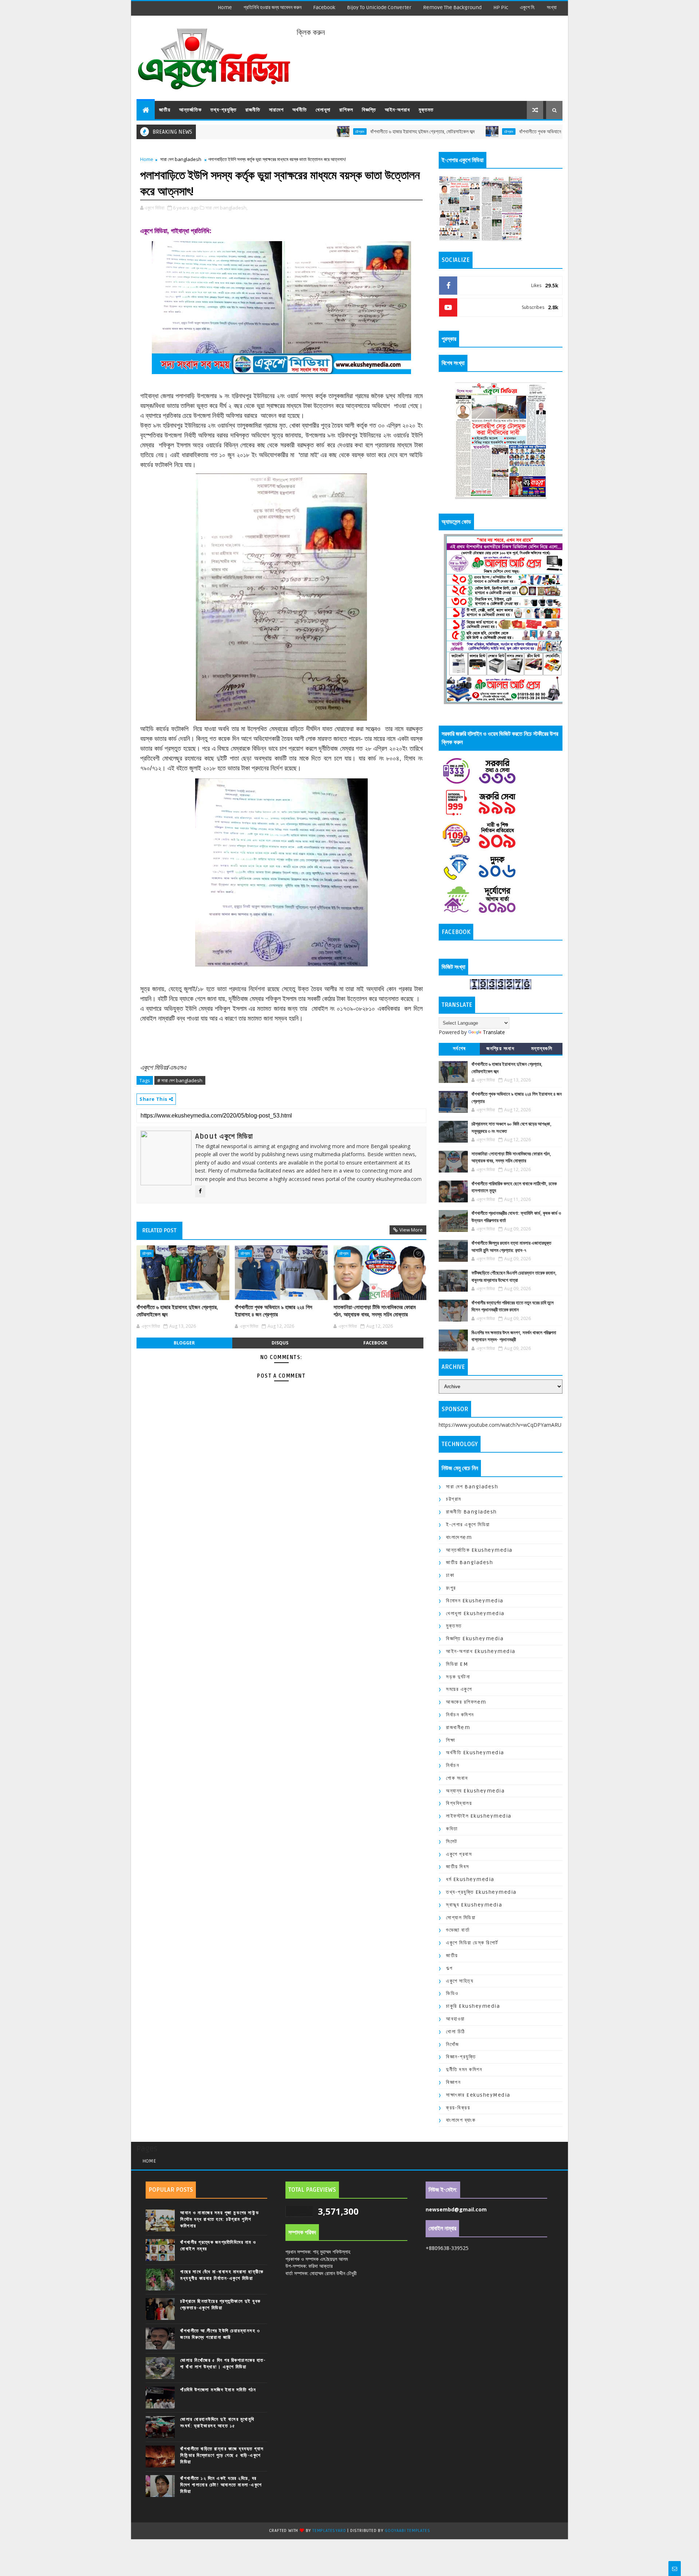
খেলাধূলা (323, 110)
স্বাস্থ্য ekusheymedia (474, 1905)
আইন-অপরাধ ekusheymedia (481, 1651)
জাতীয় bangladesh (469, 1562)
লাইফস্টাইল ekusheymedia (479, 1816)
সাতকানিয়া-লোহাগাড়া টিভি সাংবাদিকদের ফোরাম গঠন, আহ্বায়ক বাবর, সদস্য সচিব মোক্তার (375, 1311)
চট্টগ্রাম (284, 131)
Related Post (159, 1230)
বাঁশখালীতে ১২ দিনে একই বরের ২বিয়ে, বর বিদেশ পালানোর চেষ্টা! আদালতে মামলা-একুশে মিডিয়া (221, 2485)
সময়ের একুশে (459, 1689)
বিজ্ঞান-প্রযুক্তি (461, 2057)
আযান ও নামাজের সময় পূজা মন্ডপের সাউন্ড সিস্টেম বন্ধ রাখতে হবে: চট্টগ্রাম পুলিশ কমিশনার (220, 2219)
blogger (184, 1343)
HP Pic (501, 7)
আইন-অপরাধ (397, 110)
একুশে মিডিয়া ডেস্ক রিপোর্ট (472, 1943)
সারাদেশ (276, 110)
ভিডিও (452, 1993)
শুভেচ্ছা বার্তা (458, 1930)
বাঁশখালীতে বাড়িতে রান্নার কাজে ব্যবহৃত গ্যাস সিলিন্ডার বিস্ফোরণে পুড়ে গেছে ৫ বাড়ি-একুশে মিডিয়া (222, 2455)
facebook (324, 7)
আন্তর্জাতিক (190, 110)
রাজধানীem (458, 1727)
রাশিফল (346, 110)
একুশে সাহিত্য (460, 1981)
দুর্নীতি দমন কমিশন (464, 2070)
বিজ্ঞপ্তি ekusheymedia (475, 1639)
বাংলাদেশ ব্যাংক (461, 2120)
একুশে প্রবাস (459, 1854)
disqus (280, 1343)
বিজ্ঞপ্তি (369, 110)
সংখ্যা (552, 7)
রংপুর (451, 1588)
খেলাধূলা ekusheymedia (475, 1613)
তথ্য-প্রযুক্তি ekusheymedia (481, 1892)
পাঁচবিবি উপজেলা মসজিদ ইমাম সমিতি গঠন (218, 2390)
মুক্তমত (426, 110)
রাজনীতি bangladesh (471, 1512)
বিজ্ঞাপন (453, 2082)
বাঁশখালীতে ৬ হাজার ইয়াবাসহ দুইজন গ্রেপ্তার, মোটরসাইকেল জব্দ (346, 132)
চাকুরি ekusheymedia (473, 2006)
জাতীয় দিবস (458, 1867)
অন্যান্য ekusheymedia (475, 1791)
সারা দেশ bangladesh (181, 159)
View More (411, 1230)
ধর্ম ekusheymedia (470, 1879)
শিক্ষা (451, 1740)
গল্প (449, 1968)
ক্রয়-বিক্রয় (458, 2108)
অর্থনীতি (300, 110)
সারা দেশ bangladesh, (226, 208)
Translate (494, 1032)
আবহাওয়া (455, 2019)
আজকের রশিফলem (466, 1702)
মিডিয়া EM (457, 1664)
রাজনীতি (253, 110)
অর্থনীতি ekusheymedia (475, 1753)
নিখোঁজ (453, 2044)
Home (225, 7)
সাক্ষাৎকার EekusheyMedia (478, 2095)
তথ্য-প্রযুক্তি (224, 110)
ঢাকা (450, 1575)
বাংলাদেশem (459, 1537)
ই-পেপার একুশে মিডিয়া (468, 1525)
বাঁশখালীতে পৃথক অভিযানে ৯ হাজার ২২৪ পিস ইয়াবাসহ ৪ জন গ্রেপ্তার (499, 132)
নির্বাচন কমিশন (460, 1715)
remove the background (452, 7)
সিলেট (452, 1841)
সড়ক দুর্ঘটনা (458, 1677)
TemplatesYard (329, 2531)
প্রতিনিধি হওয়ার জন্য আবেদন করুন (273, 7)
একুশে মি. (528, 7)
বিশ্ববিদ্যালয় (459, 1803)
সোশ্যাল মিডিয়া (461, 1918)
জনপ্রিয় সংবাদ (500, 1049)
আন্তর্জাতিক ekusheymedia (479, 1550)
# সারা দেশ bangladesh (180, 1080)
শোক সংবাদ (457, 1778)
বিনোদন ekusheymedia (475, 1601)
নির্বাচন (453, 1765)
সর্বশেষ (459, 1049)
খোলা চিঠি (456, 2032)
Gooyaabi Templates (407, 2531)
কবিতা (452, 1829)
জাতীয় (165, 110)
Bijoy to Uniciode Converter (379, 7)
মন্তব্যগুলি (542, 1049)
